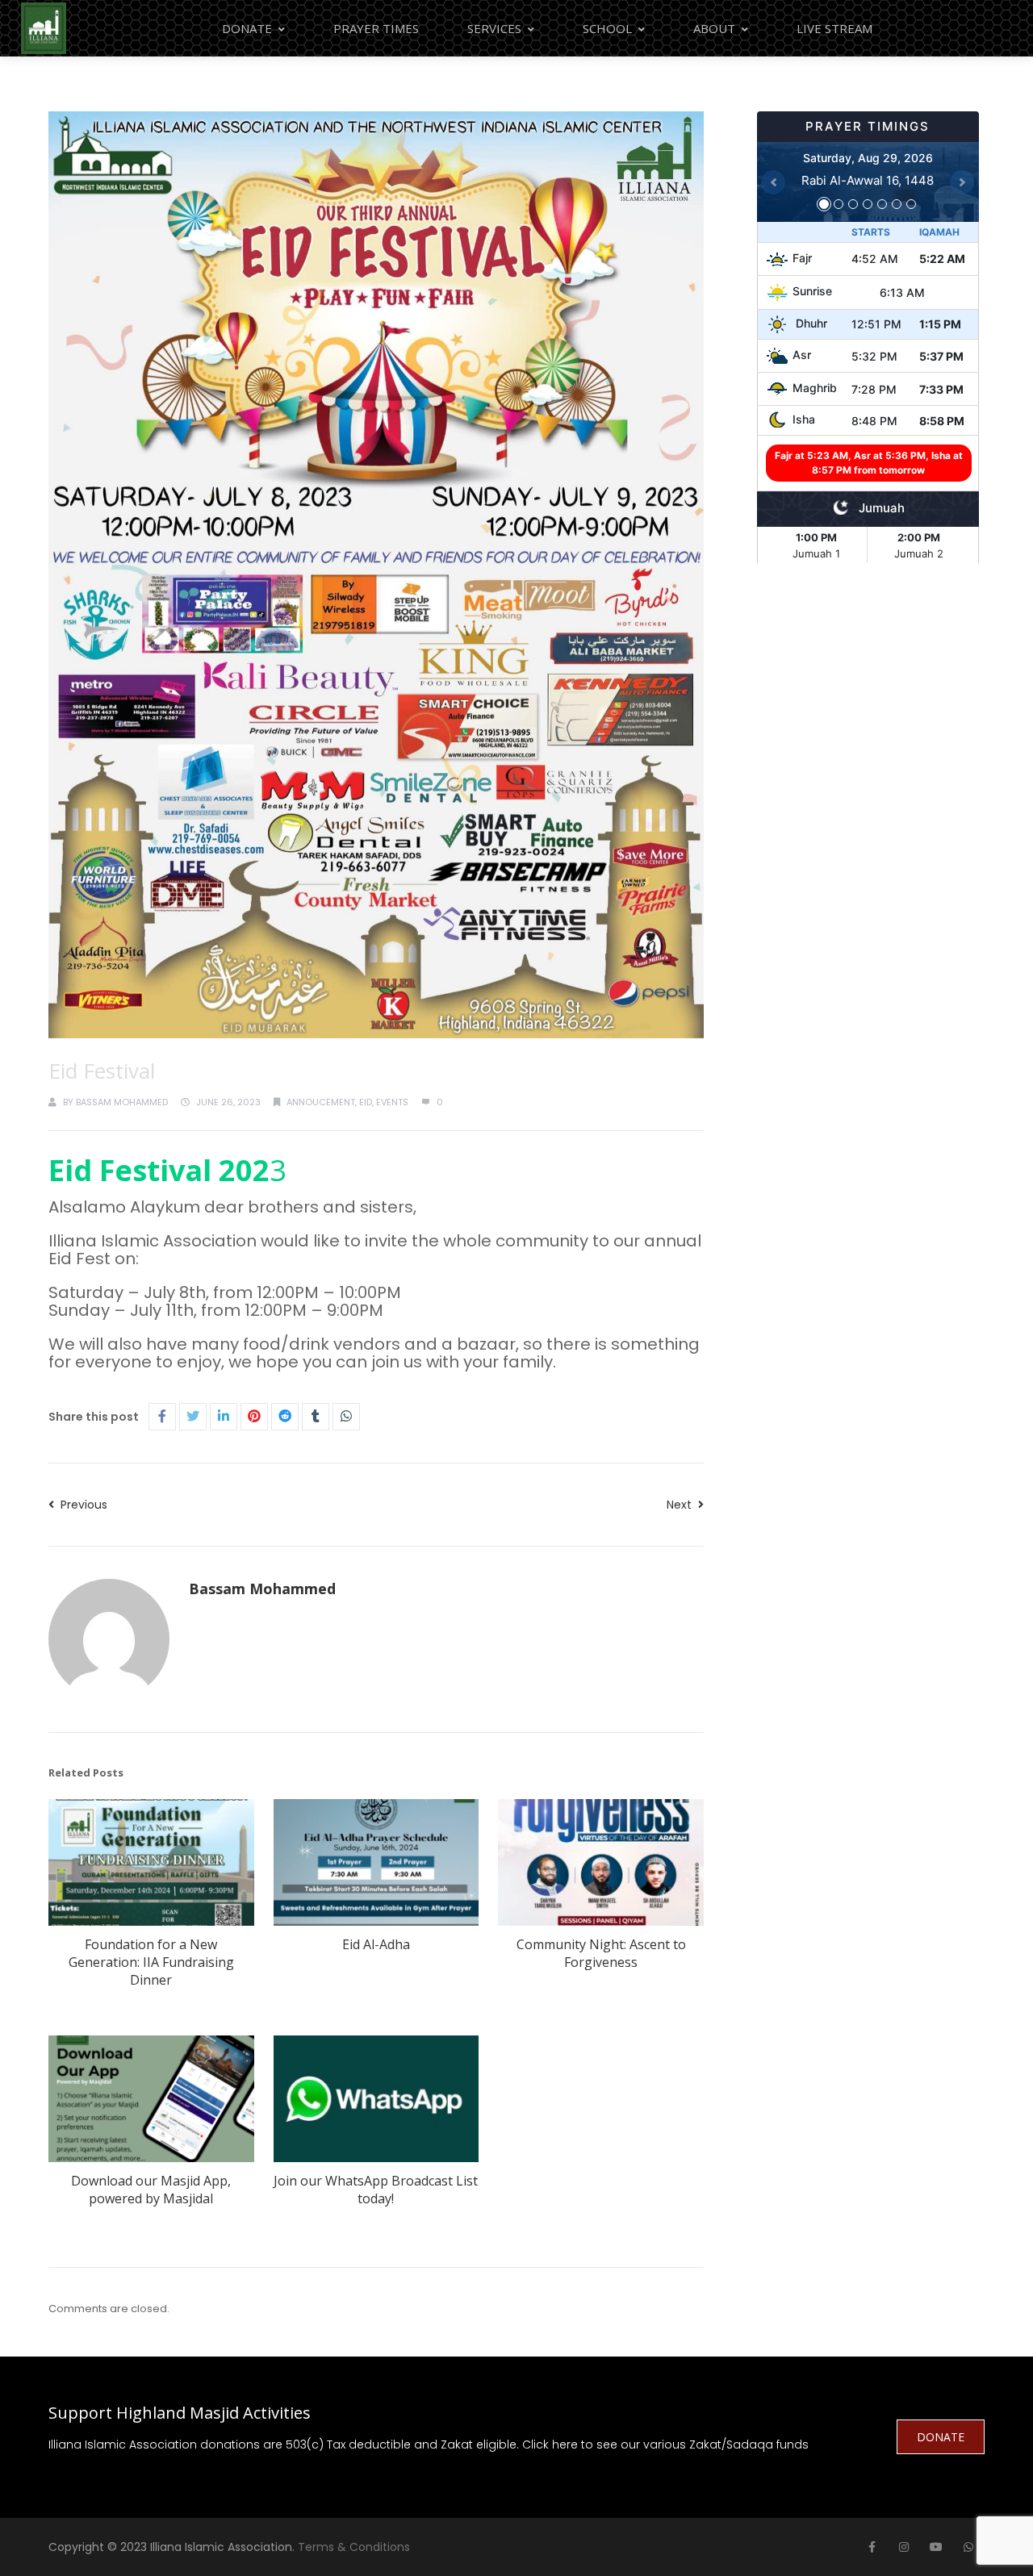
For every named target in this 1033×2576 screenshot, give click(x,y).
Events (392, 1102)
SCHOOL (607, 28)
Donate (247, 28)
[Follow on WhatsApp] (968, 2547)
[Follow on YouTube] (936, 2547)
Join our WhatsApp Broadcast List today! (376, 2190)
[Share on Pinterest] (254, 1417)
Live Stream (834, 28)
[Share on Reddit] (285, 1417)
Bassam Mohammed (122, 1102)
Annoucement (321, 1102)
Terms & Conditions (354, 2547)
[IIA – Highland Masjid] (44, 28)
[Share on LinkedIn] (224, 1417)
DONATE (941, 2437)
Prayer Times (376, 28)
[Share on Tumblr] (316, 1417)
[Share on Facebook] (162, 1417)
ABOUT (714, 28)
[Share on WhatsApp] (346, 1417)
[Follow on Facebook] (872, 2547)
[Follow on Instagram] (904, 2547)
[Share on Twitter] (193, 1417)
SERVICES (494, 28)
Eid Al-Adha (376, 1944)
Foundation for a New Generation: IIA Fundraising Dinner (151, 1962)
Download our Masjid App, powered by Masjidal (151, 2190)
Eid (366, 1102)
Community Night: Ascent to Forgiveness (601, 1953)
